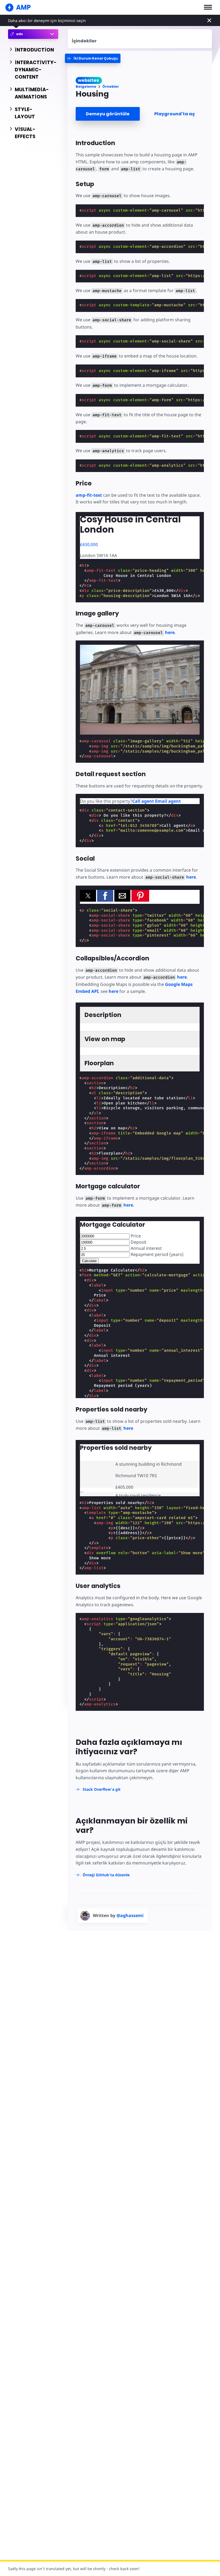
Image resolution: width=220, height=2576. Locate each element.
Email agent (168, 801)
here (170, 632)
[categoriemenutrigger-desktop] (93, 58)
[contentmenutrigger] (140, 39)
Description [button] (103, 1015)
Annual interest (146, 1248)
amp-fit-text (89, 495)
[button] (208, 7)
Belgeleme (86, 86)
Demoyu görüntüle (108, 114)
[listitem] (140, 1474)
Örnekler (111, 86)
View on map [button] (105, 1039)
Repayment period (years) (157, 1254)
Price (135, 1236)
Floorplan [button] (99, 1063)
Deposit (138, 1242)
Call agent (143, 801)
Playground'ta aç (175, 114)
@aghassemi (130, 1915)
